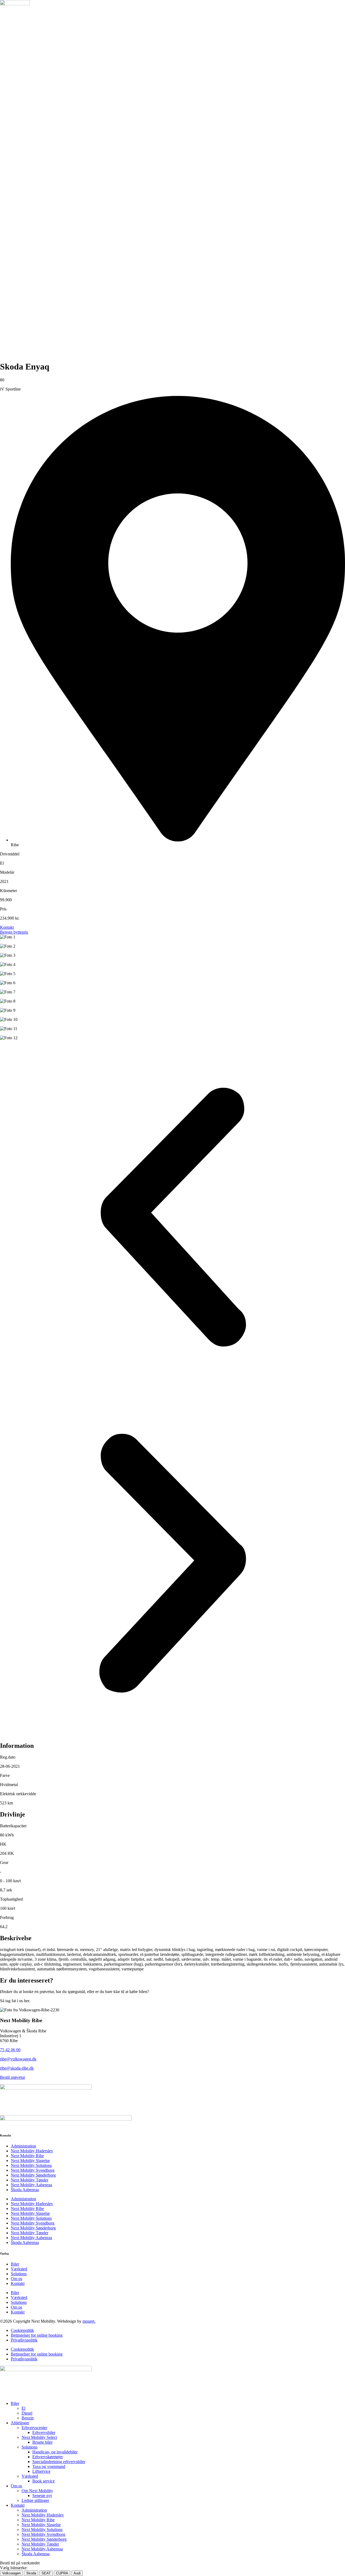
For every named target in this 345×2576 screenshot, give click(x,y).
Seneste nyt (42, 2496)
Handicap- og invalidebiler (55, 2452)
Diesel (27, 2413)
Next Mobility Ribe (27, 2156)
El (23, 2408)
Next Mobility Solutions (31, 2165)
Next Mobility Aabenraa (31, 2185)
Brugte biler (42, 2442)
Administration (23, 2146)
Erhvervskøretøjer (48, 2457)
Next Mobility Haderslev (32, 2151)
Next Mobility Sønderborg (33, 2175)
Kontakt (18, 2283)
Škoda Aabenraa (25, 2190)
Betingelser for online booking (37, 2335)
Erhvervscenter (34, 2428)
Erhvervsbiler (44, 2432)
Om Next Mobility (37, 2491)
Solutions (19, 2274)
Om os (16, 2279)
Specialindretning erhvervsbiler (59, 2462)
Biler (15, 2264)
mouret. (89, 2321)
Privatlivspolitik (24, 2340)
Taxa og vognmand (49, 2466)
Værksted (19, 2269)
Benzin (28, 2418)
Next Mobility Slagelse (30, 2161)
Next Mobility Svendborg (33, 2170)
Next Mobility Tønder (30, 2180)
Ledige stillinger (35, 2500)
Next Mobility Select (39, 2437)
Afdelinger (20, 2423)
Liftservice (41, 2471)
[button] (172, 1218)
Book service (44, 2481)
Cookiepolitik (22, 2330)
